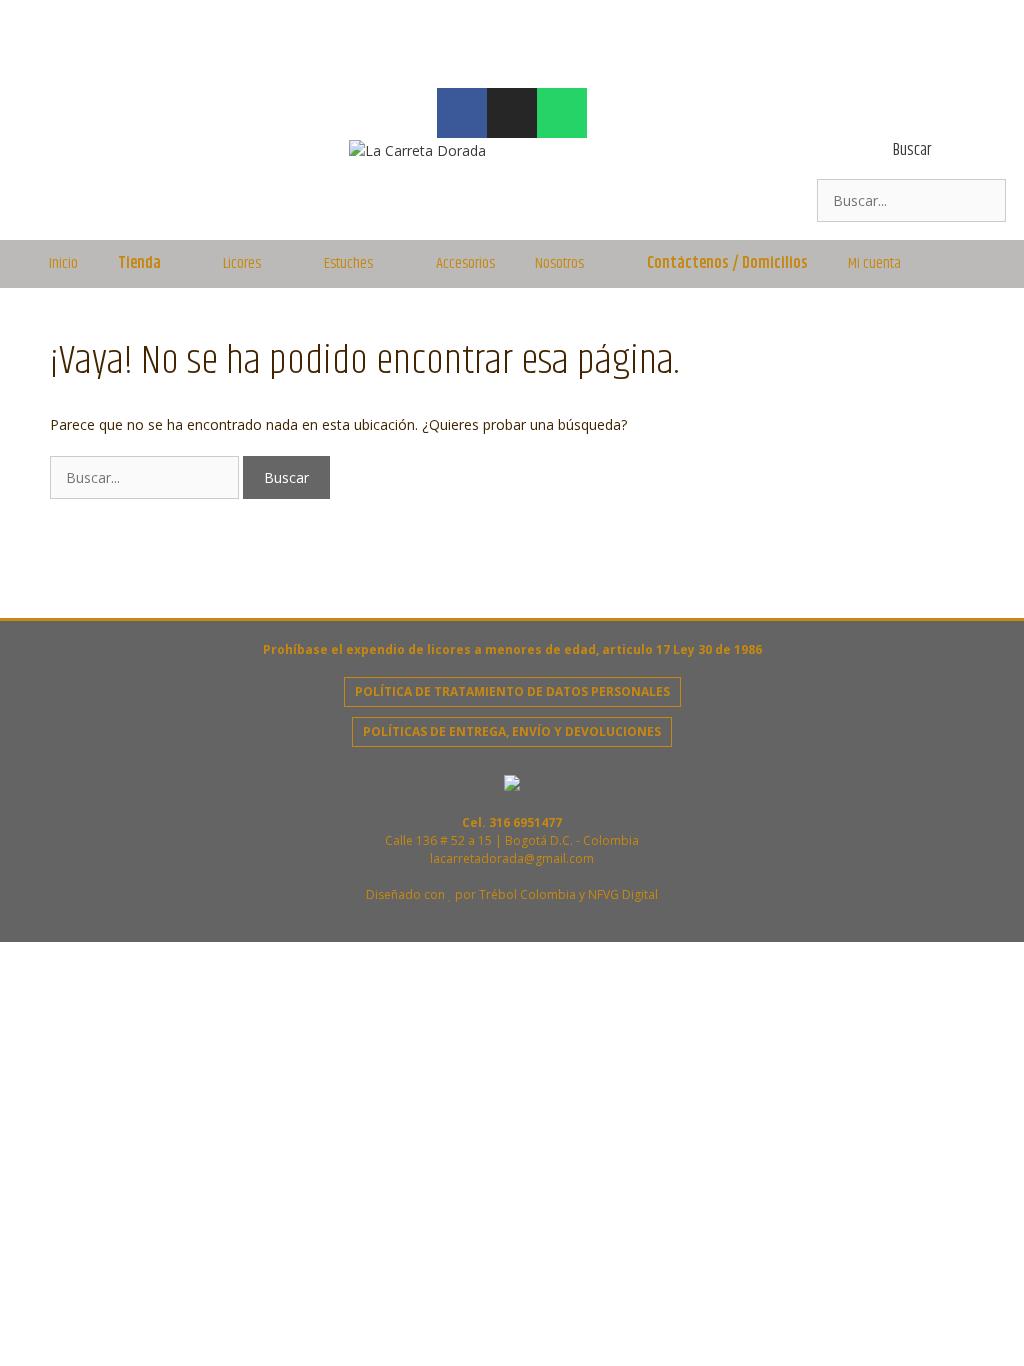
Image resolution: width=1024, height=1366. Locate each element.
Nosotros (559, 263)
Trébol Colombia (527, 894)
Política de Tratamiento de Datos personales (512, 691)
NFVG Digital (623, 894)
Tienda (139, 263)
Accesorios (465, 263)
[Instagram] (512, 113)
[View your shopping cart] (969, 264)
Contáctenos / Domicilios (727, 263)
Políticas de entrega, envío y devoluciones (512, 731)
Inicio (63, 263)
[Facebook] (462, 113)
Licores (242, 263)
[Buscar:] (911, 200)
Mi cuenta (874, 263)
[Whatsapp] (562, 113)
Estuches (348, 263)
